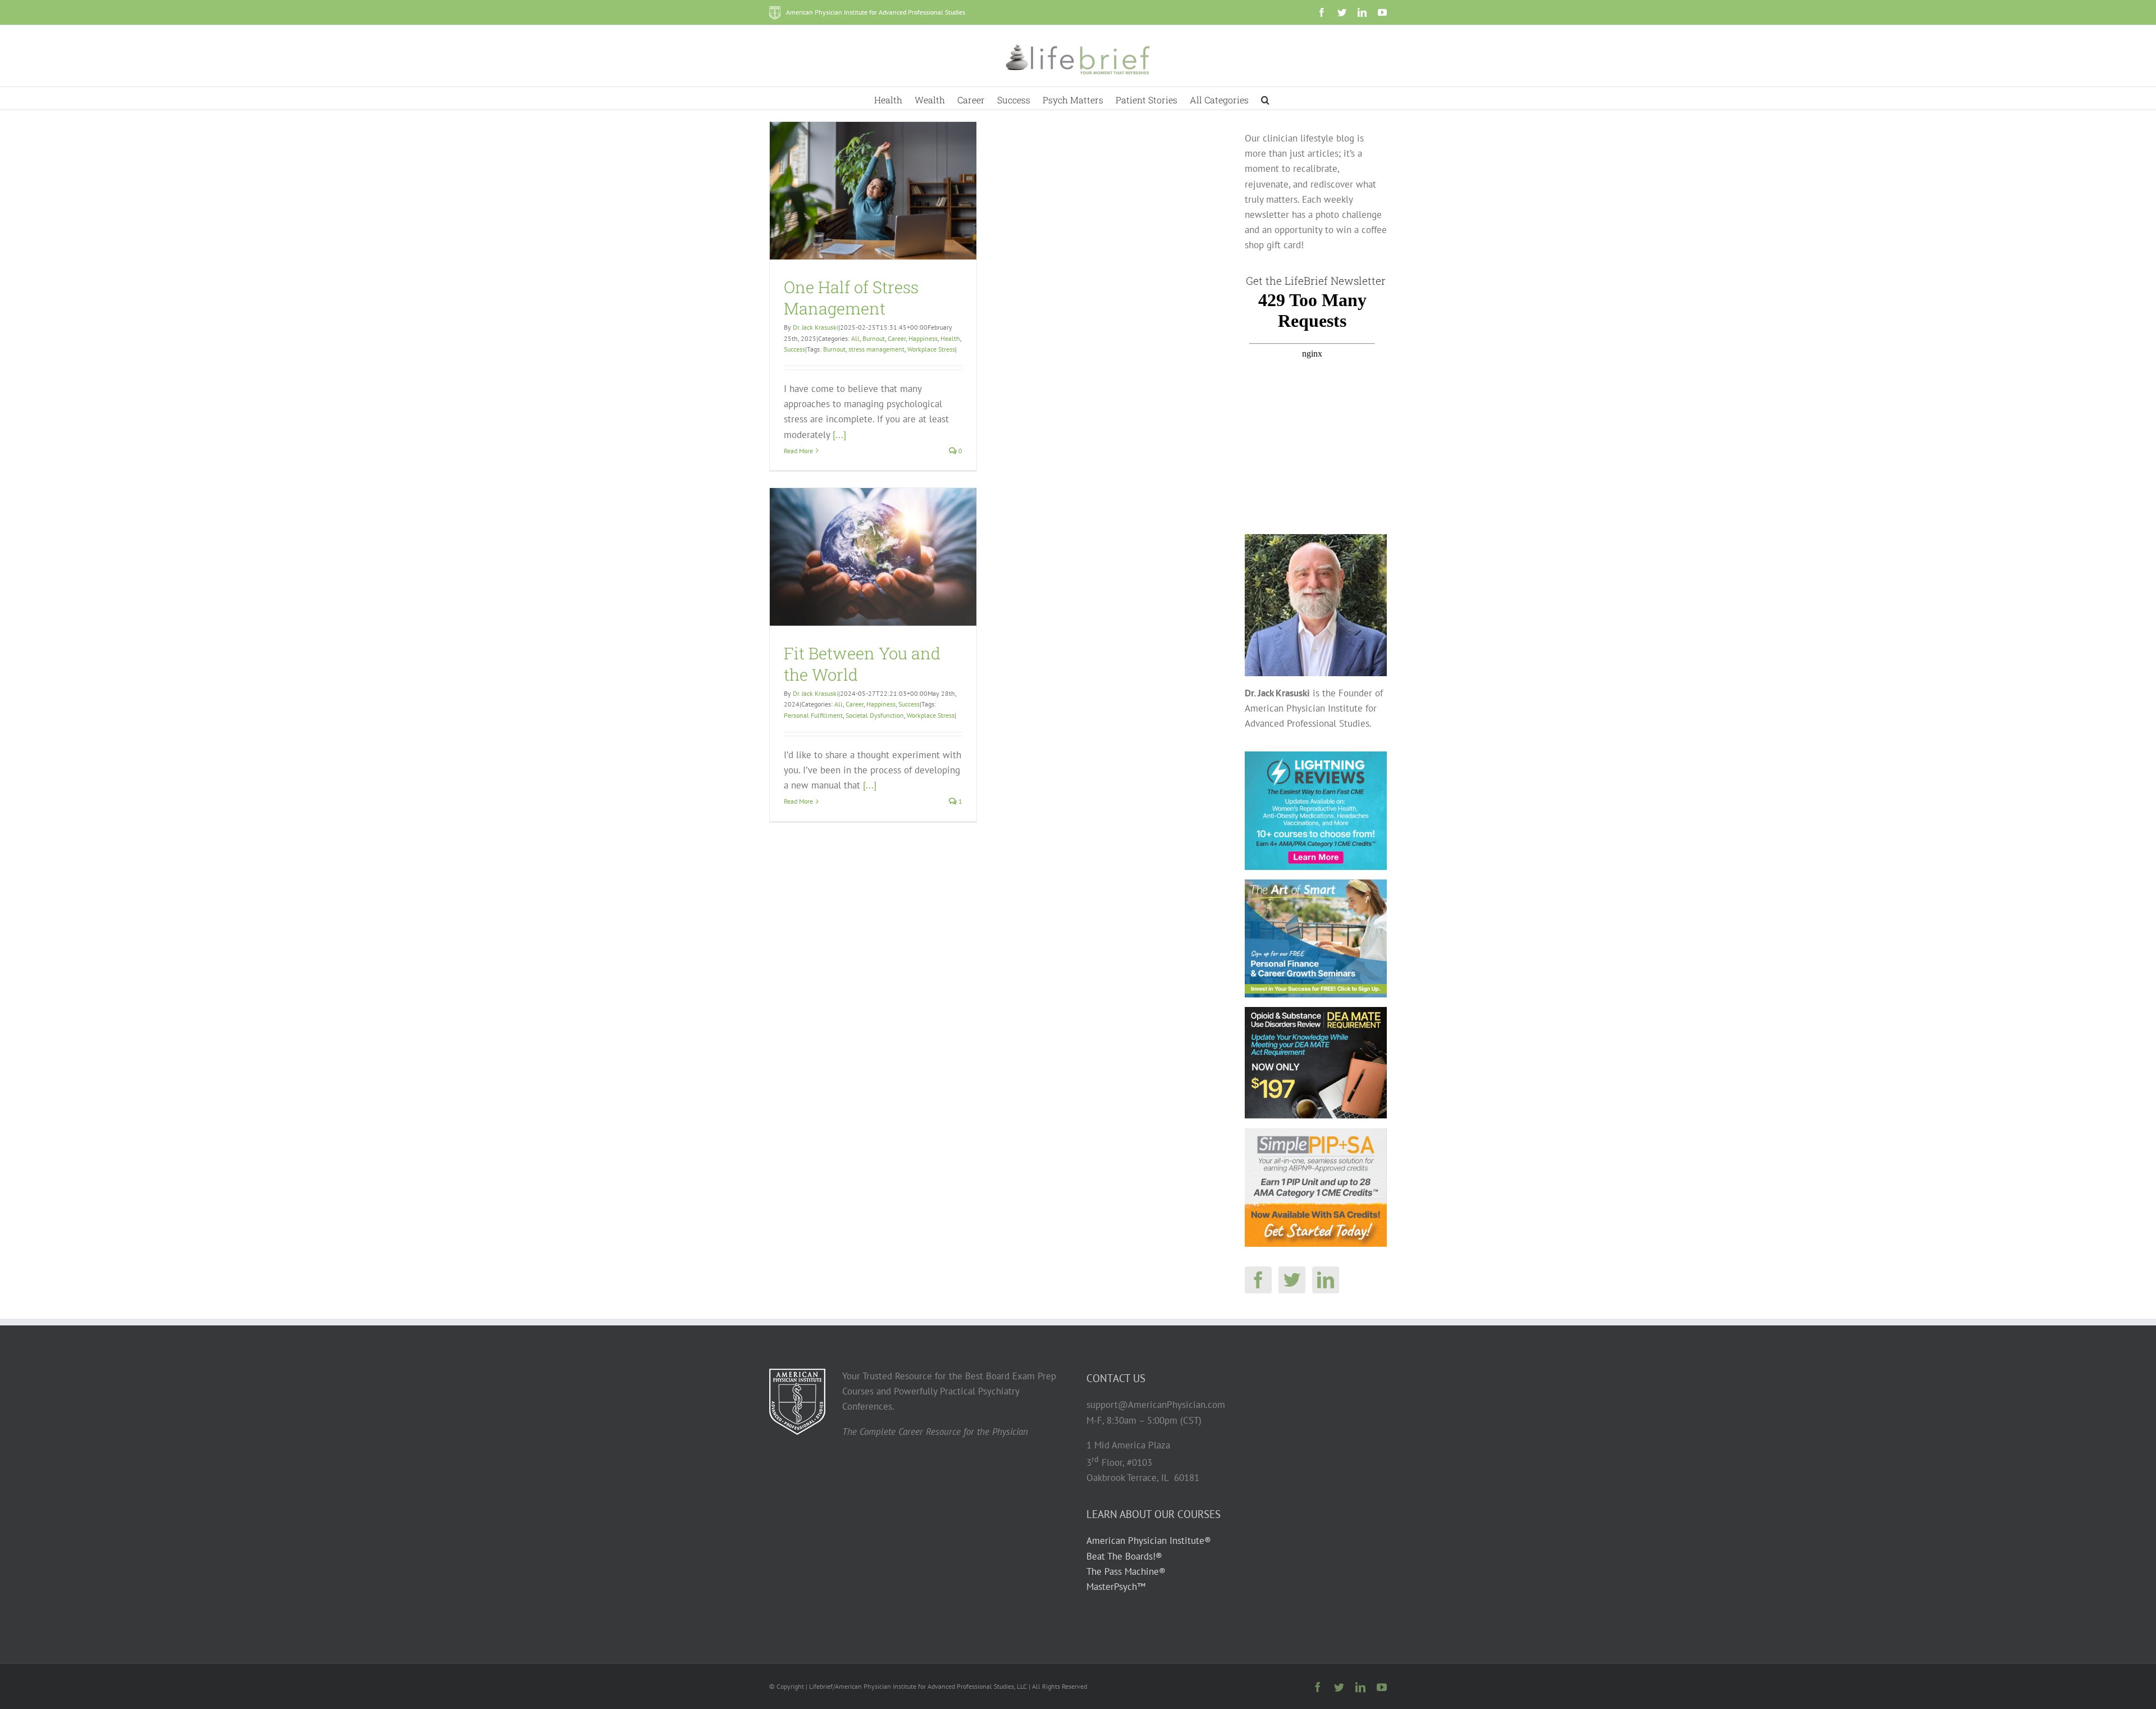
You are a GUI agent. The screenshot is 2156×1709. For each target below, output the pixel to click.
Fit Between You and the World (862, 664)
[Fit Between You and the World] (873, 557)
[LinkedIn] (1326, 1280)
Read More (798, 451)
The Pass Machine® (1126, 1571)
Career (897, 338)
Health (950, 338)
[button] (1265, 98)
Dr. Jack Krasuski (816, 327)
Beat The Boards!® (1124, 1556)
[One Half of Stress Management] (873, 191)
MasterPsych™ (1116, 1587)
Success (794, 349)
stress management (876, 349)
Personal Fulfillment (813, 715)
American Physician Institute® (1149, 1541)
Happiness (923, 338)
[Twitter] (1292, 1280)
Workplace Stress (931, 349)
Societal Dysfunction (875, 715)
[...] (839, 435)
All (855, 338)
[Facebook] (1258, 1280)
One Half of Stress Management (851, 298)
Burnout (874, 338)
